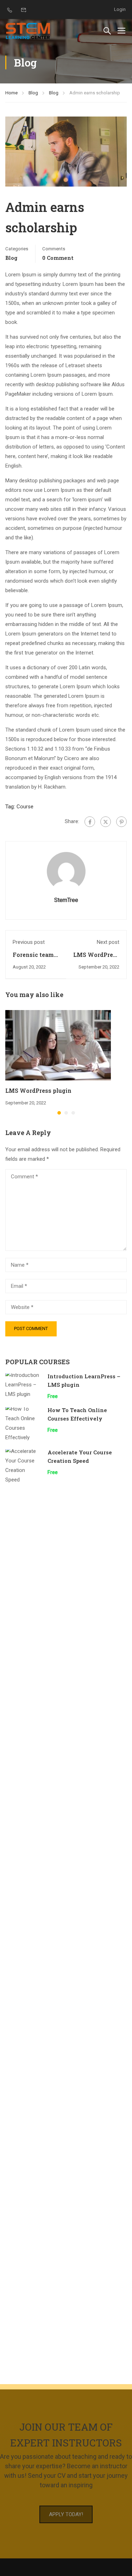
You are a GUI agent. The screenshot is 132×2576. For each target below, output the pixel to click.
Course (25, 807)
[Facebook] (90, 822)
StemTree (66, 900)
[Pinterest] (121, 822)
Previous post (29, 942)
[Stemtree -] (28, 30)
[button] (59, 1113)
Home (11, 93)
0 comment (58, 258)
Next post (108, 942)
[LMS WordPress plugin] (58, 1045)
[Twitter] (106, 822)
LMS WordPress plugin (38, 1090)
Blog (33, 93)
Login (120, 9)
